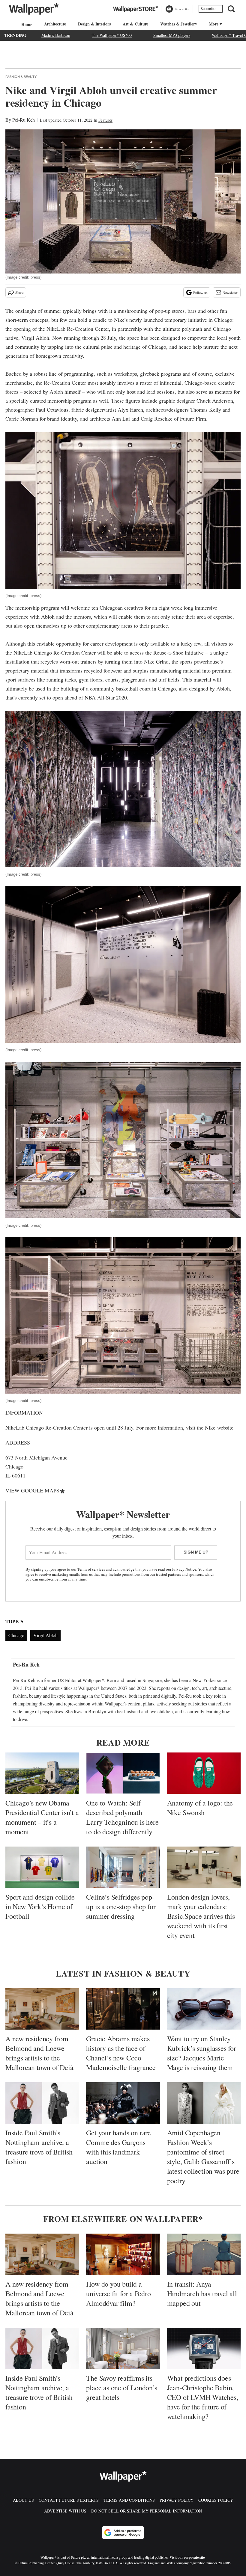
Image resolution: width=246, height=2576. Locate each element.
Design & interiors (94, 24)
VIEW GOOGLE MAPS (32, 1490)
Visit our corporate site (187, 2557)
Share (19, 292)
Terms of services (92, 1569)
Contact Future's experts (69, 2500)
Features (105, 120)
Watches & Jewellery (178, 24)
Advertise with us (65, 2511)
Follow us (200, 292)
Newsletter (230, 292)
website (225, 1427)
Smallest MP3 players (172, 35)
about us (23, 2500)
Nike (119, 320)
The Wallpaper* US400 (112, 35)
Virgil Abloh (45, 1635)
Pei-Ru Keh (24, 120)
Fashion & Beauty (21, 77)
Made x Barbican (56, 35)
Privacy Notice (184, 1569)
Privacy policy (177, 2500)
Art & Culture (135, 24)
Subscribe (208, 9)
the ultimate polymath (178, 329)
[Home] (26, 24)
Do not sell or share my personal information (147, 2511)
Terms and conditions (129, 2500)
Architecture (55, 24)
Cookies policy (216, 2500)
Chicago (223, 320)
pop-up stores (170, 311)
